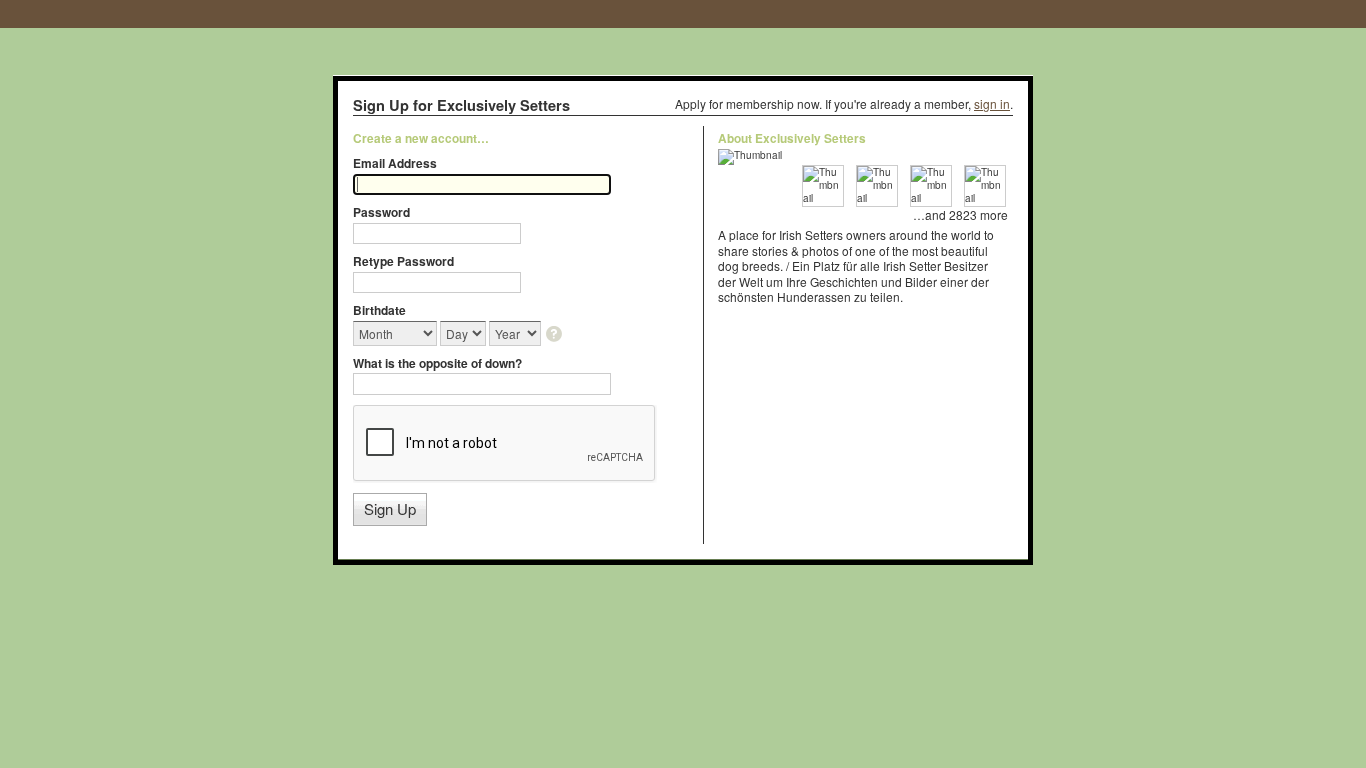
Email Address (395, 163)
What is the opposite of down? (437, 363)
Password (381, 212)
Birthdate (379, 310)
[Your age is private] (555, 335)
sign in (992, 103)
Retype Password (403, 261)
